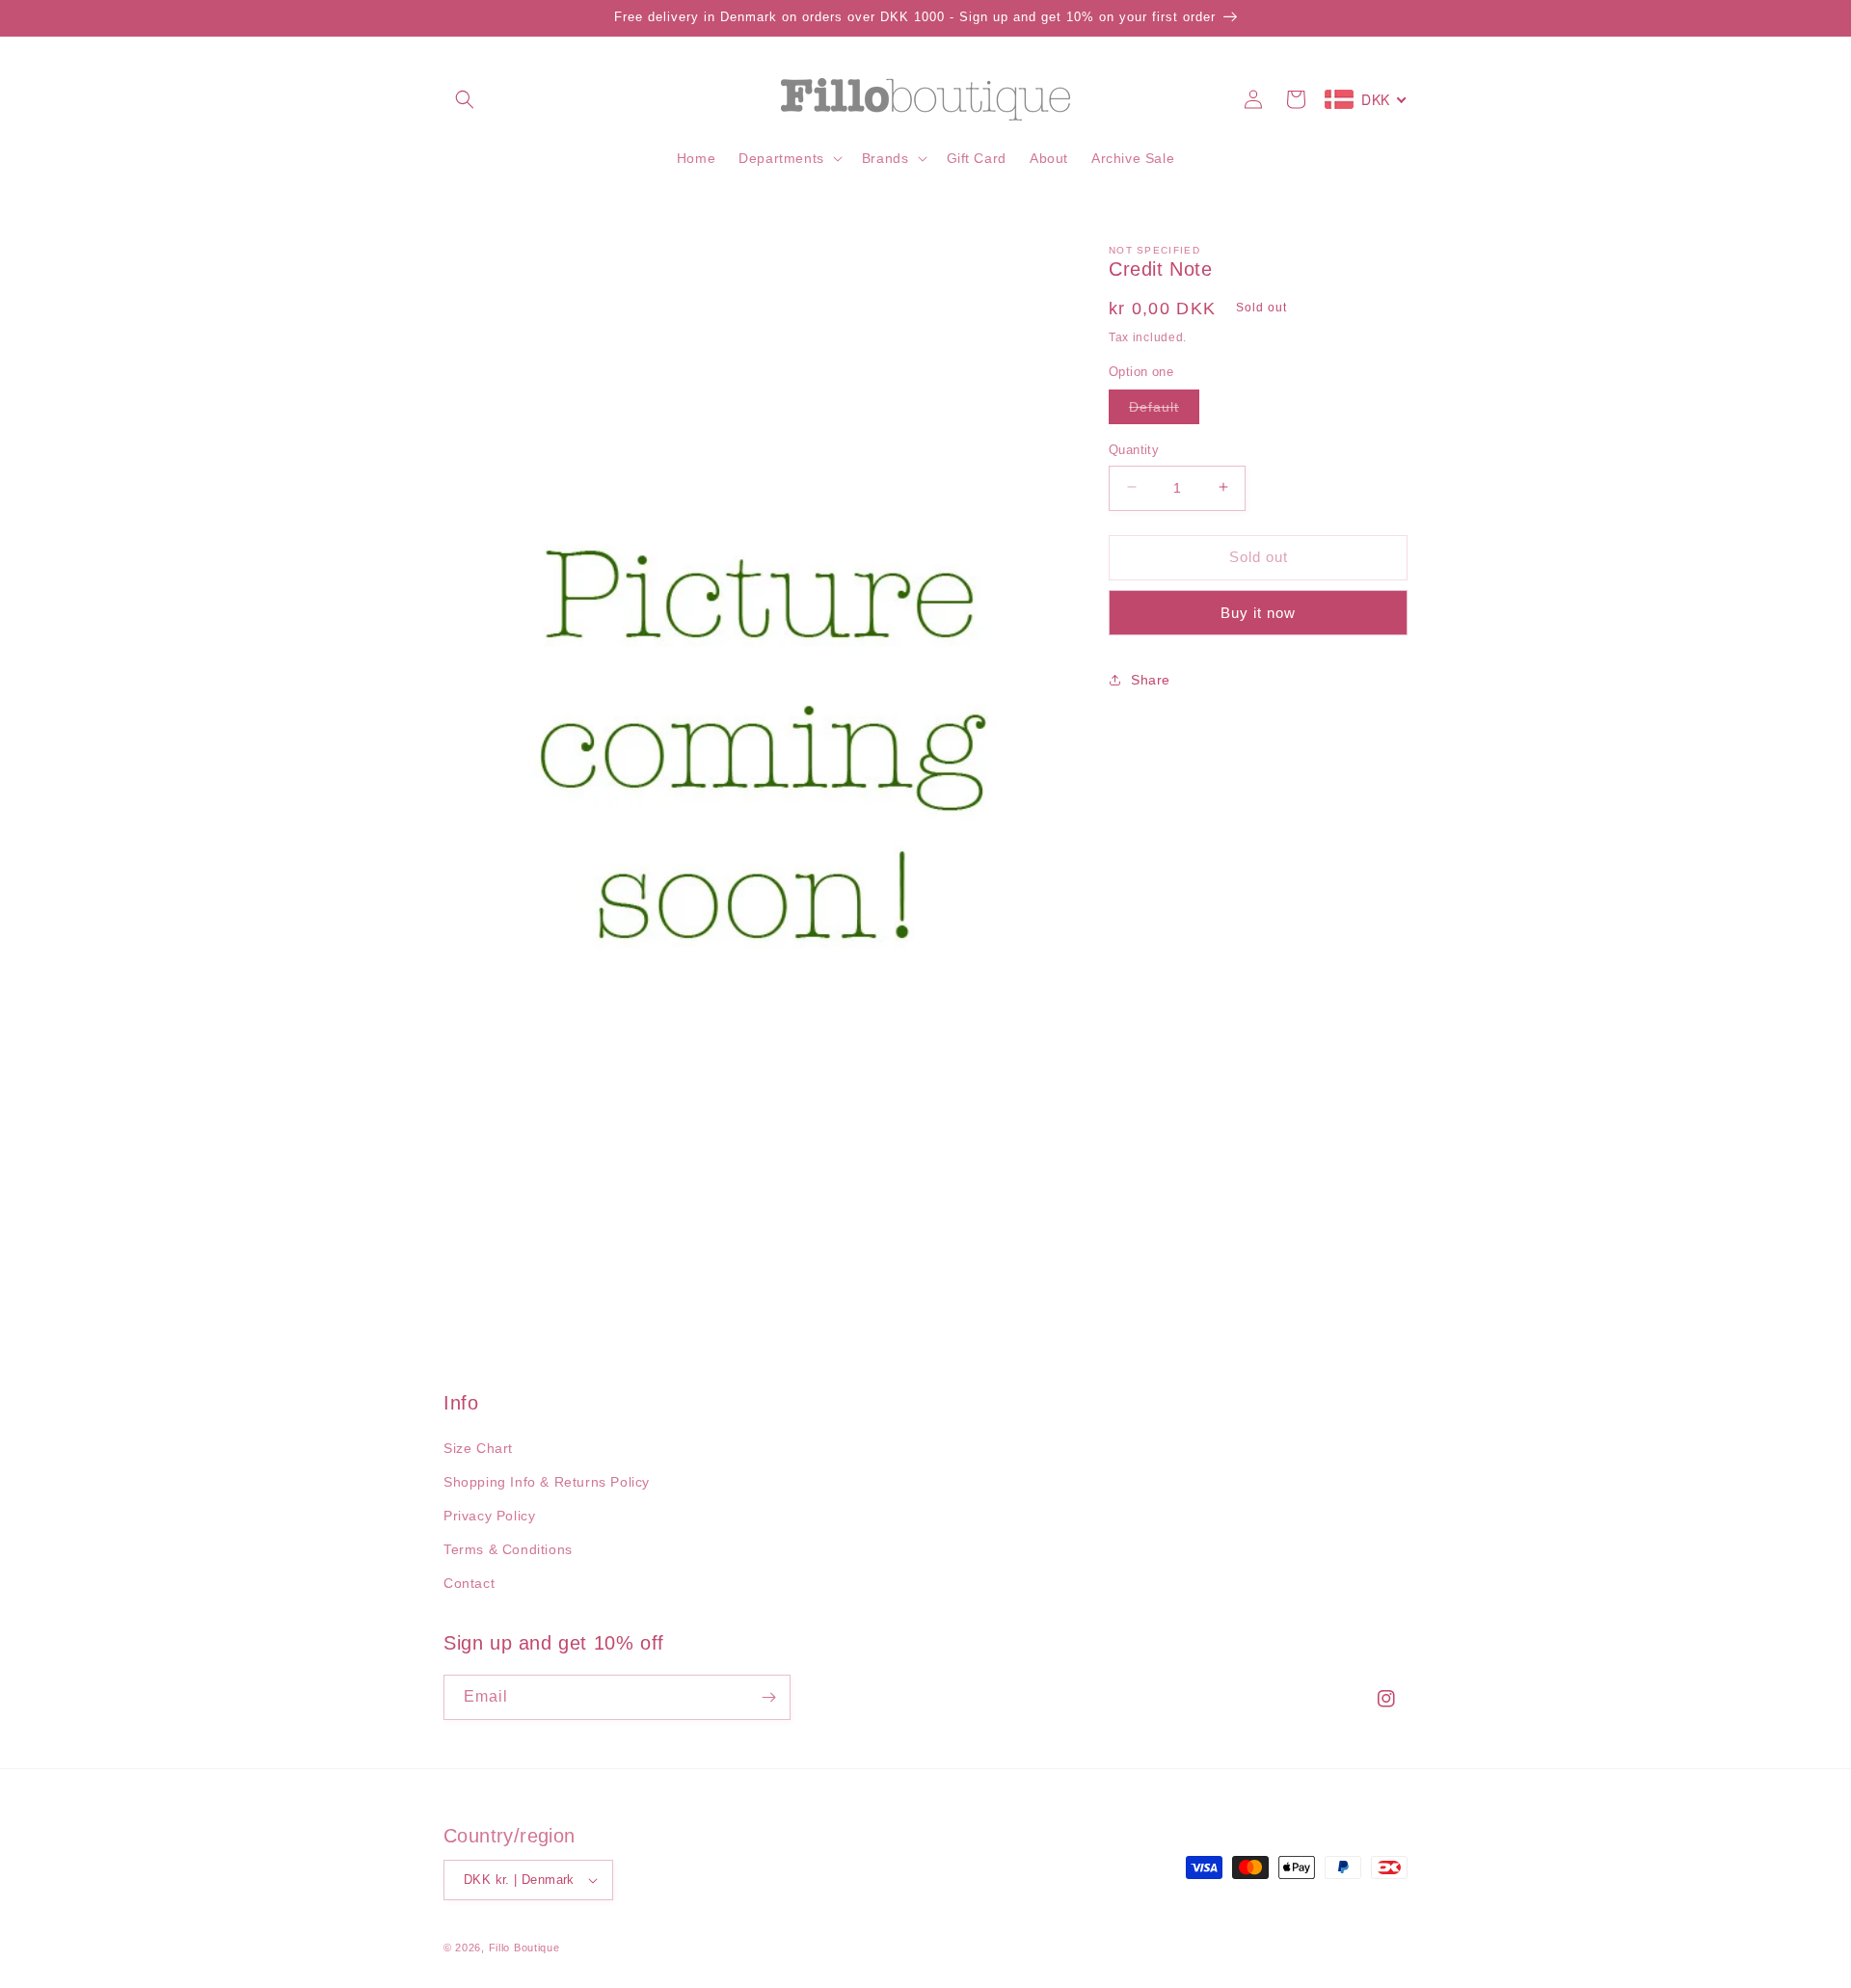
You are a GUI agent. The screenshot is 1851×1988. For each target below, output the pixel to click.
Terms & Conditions (508, 1549)
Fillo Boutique (524, 1948)
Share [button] (1151, 679)
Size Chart (478, 1448)
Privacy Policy (489, 1516)
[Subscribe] (768, 1697)
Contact (469, 1583)
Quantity (1134, 449)
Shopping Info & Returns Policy (547, 1482)
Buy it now (1258, 612)
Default (1164, 410)
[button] (465, 99)
